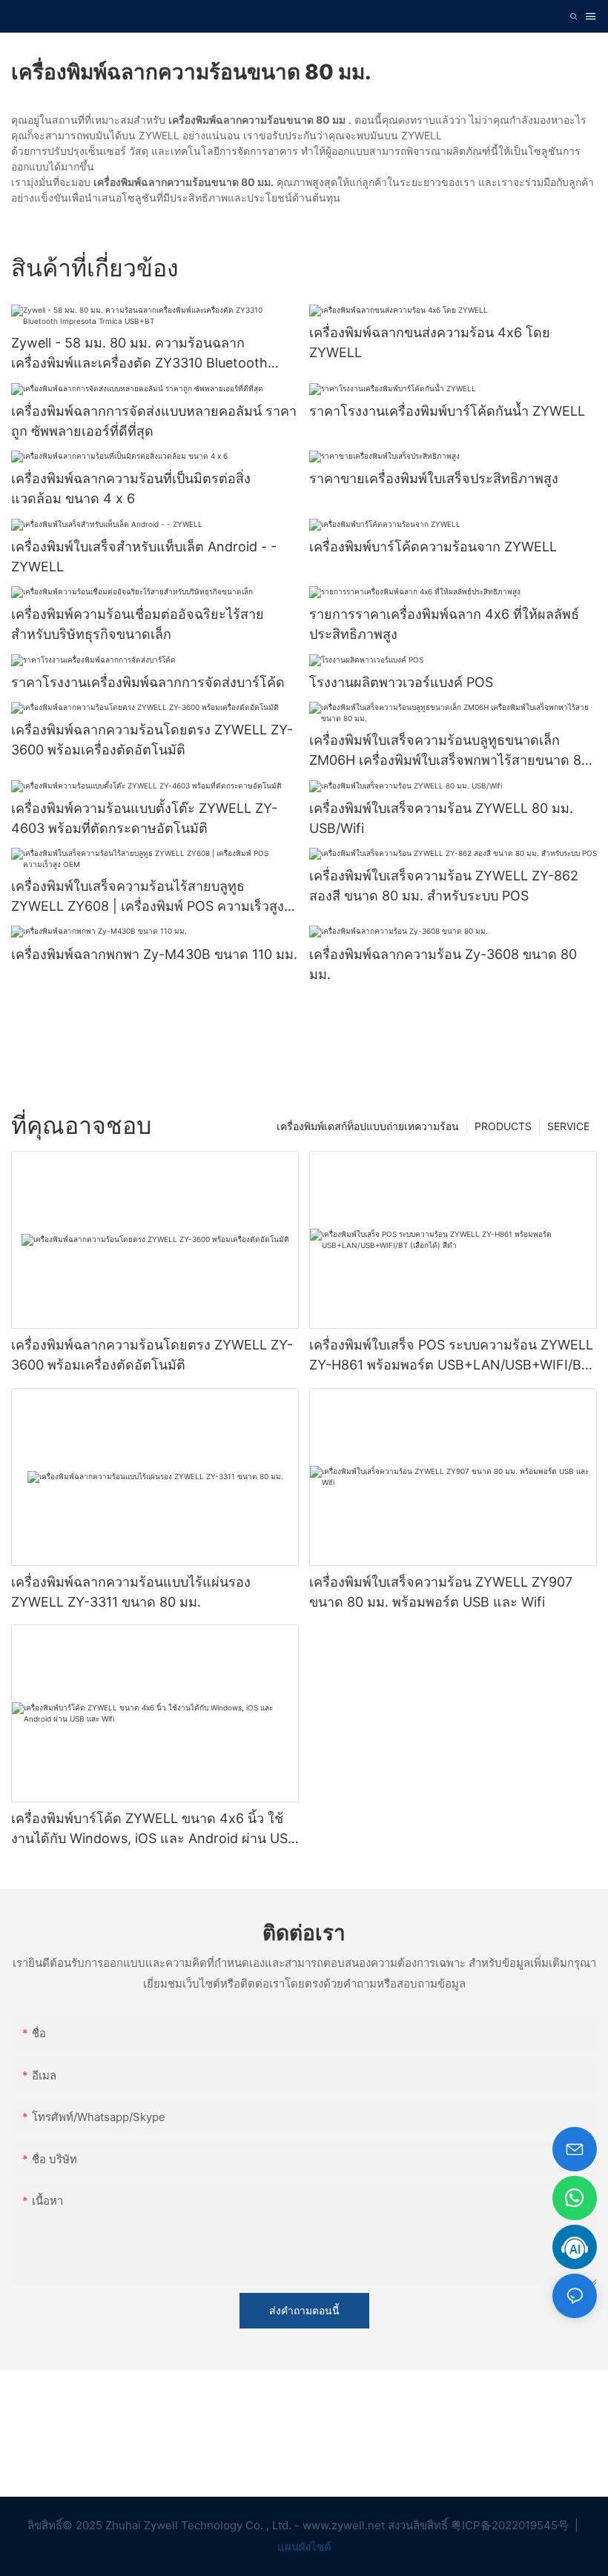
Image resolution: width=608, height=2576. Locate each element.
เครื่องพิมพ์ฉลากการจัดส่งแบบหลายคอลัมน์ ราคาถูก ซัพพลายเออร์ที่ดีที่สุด (154, 421)
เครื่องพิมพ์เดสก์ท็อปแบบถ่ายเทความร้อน (368, 1126)
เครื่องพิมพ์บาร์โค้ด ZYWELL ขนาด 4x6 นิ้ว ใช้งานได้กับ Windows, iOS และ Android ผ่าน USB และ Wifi (154, 1829)
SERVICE (568, 1126)
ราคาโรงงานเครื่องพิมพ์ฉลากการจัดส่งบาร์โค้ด (148, 682)
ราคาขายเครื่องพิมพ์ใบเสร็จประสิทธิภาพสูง (434, 478)
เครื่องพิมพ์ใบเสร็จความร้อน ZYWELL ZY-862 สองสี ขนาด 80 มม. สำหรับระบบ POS (444, 886)
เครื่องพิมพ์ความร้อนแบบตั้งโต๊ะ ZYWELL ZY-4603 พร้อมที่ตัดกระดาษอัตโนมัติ (144, 818)
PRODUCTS (503, 1126)
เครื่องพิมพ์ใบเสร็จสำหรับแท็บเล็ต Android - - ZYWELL (144, 557)
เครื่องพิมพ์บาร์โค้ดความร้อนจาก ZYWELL (433, 547)
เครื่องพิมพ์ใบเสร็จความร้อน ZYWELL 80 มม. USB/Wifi (441, 818)
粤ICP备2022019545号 (511, 2525)
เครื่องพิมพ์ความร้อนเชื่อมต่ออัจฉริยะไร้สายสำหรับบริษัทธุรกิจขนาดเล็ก (138, 624)
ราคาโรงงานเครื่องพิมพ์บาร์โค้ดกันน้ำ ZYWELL (447, 411)
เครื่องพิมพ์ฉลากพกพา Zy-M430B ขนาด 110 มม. (154, 954)
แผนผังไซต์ (304, 2547)
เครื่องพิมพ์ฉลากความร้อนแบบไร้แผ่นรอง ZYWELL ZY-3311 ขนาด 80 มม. (131, 1592)
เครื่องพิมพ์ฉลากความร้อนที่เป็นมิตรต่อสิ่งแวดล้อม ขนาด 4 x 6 (131, 488)
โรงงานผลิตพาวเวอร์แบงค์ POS (401, 682)
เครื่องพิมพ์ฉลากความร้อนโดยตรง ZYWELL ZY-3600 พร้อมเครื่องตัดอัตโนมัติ (152, 740)
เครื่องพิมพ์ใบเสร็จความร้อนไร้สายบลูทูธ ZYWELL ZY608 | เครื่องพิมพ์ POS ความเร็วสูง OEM (148, 897)
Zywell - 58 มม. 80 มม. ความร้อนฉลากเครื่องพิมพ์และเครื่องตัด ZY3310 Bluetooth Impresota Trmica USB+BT (139, 354)
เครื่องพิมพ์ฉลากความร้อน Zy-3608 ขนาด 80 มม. (443, 964)
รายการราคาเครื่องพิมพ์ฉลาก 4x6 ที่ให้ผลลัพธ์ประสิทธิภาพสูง (444, 624)
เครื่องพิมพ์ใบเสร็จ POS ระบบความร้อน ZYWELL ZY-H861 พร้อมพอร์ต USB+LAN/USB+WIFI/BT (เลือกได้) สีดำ (451, 1356)
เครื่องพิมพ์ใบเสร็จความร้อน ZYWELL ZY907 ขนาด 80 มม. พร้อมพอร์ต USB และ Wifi (441, 1592)
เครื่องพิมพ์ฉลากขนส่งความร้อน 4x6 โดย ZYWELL (430, 342)
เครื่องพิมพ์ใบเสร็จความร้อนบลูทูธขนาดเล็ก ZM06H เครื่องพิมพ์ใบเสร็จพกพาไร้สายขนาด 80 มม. (449, 751)
